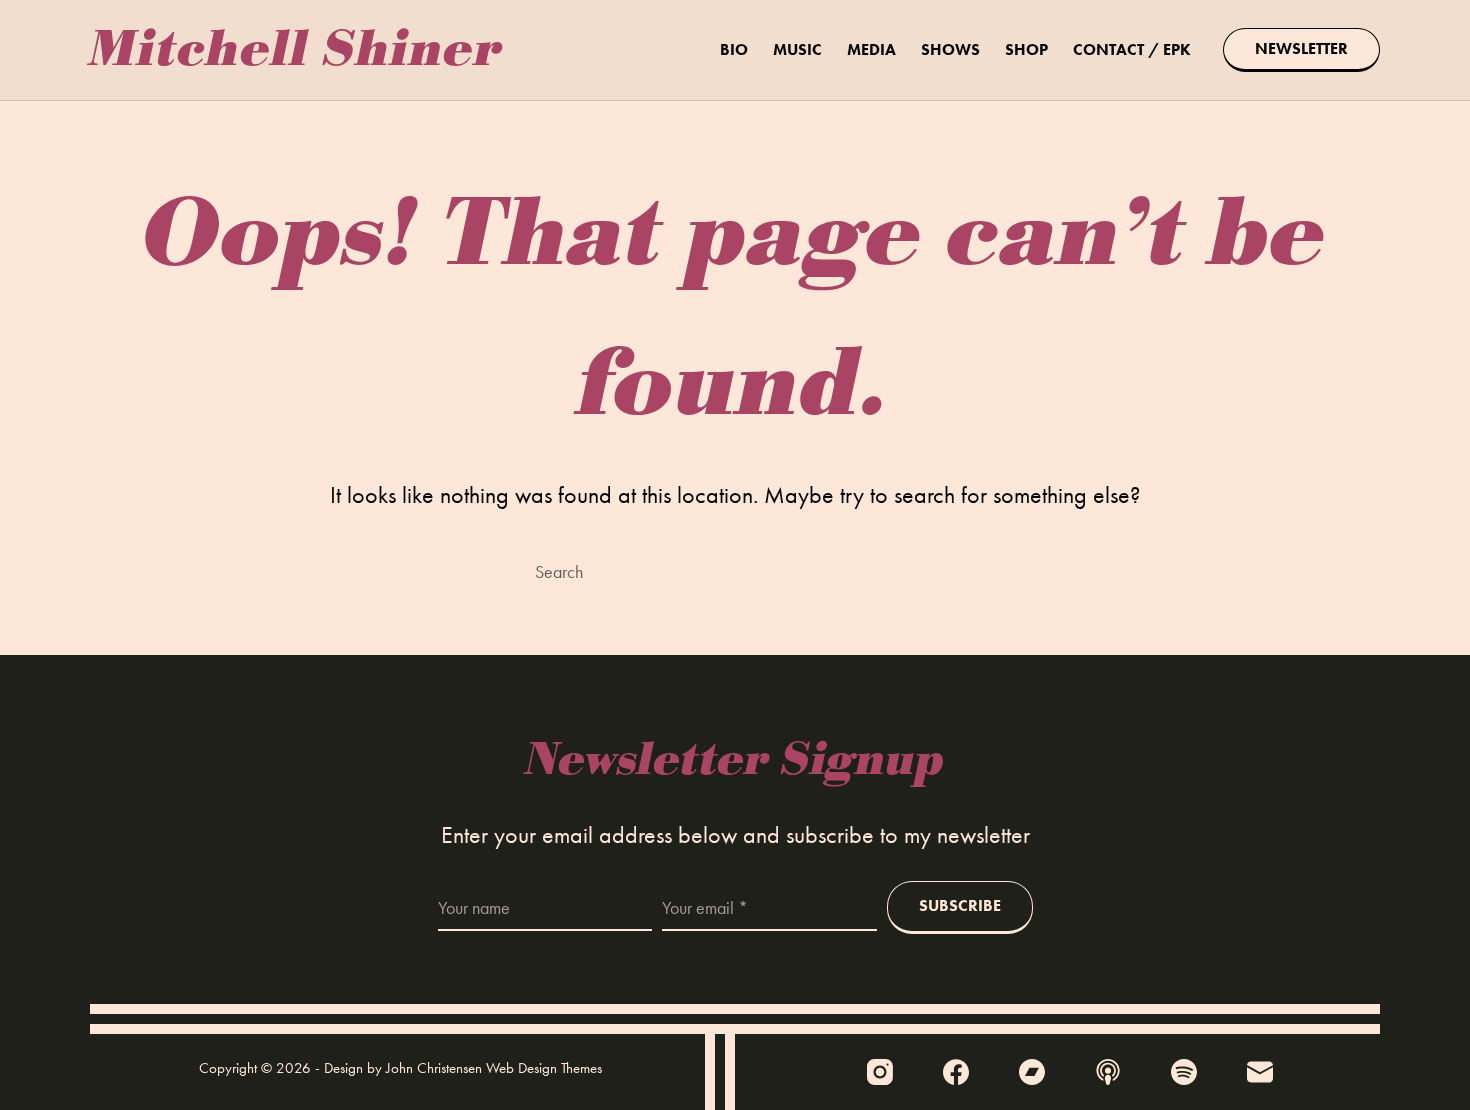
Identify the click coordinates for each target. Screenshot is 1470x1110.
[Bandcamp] (1032, 1072)
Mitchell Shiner (297, 49)
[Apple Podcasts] (1108, 1072)
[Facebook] (956, 1072)
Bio (734, 49)
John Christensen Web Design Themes (494, 1068)
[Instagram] (880, 1072)
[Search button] (903, 570)
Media (871, 49)
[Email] (1260, 1072)
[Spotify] (1184, 1072)
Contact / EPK (1132, 49)
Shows (950, 49)
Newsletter (1301, 48)
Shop (1026, 49)
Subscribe (960, 905)
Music (797, 49)
